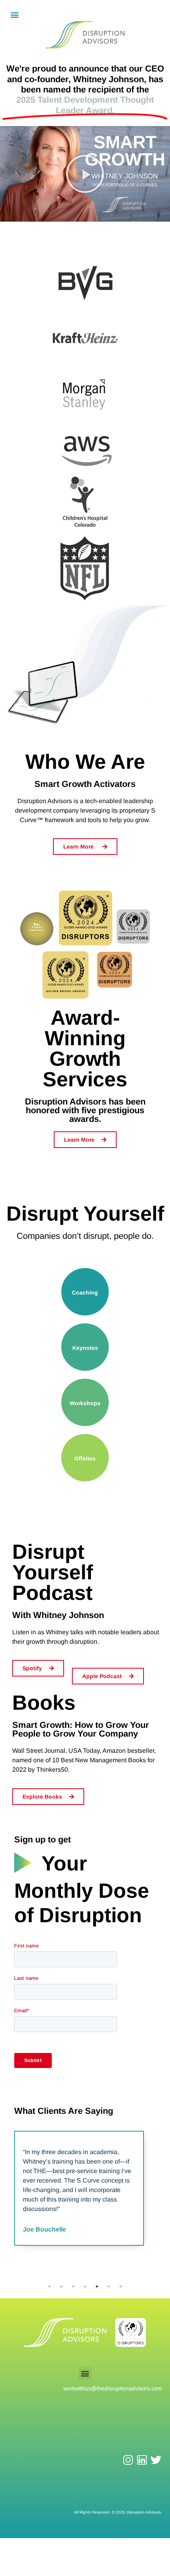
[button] (14, 14)
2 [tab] (61, 2286)
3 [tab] (73, 2286)
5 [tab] (97, 2286)
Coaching (85, 1293)
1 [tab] (49, 2286)
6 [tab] (109, 2286)
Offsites (85, 1458)
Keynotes (85, 1348)
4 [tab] (85, 2286)
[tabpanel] (79, 2188)
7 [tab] (121, 2286)
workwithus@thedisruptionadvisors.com (113, 2388)
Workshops (85, 1403)
